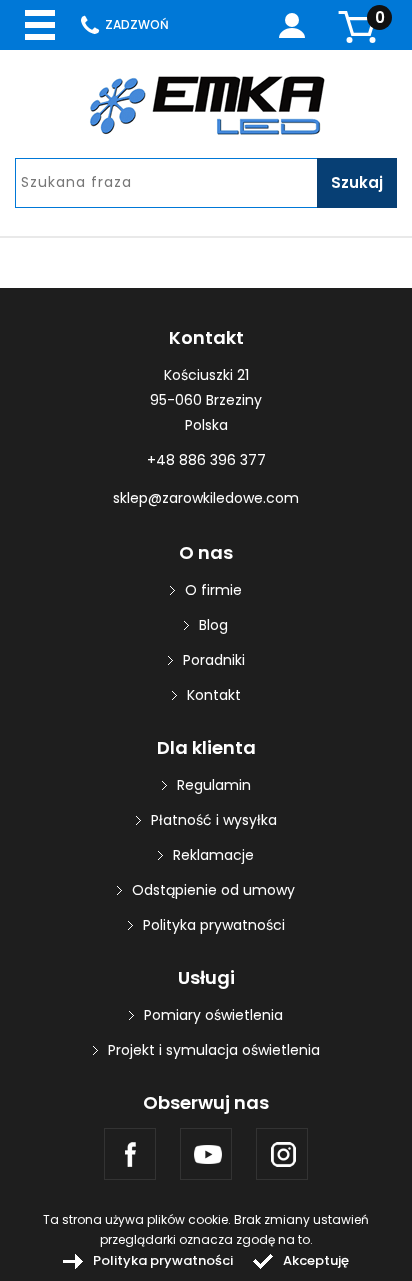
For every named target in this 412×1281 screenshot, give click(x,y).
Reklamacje (213, 855)
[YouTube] (206, 1154)
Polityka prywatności (214, 925)
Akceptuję (316, 1260)
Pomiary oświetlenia (213, 1015)
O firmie (213, 590)
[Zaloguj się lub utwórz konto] (292, 25)
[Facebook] (130, 1154)
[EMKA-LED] (206, 105)
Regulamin (214, 785)
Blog (213, 625)
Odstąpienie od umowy (213, 890)
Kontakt (214, 695)
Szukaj (357, 182)
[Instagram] (282, 1154)
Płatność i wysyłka (214, 820)
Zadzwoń (137, 24)
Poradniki (214, 660)
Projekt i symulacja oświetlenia (214, 1050)
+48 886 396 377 (206, 460)
